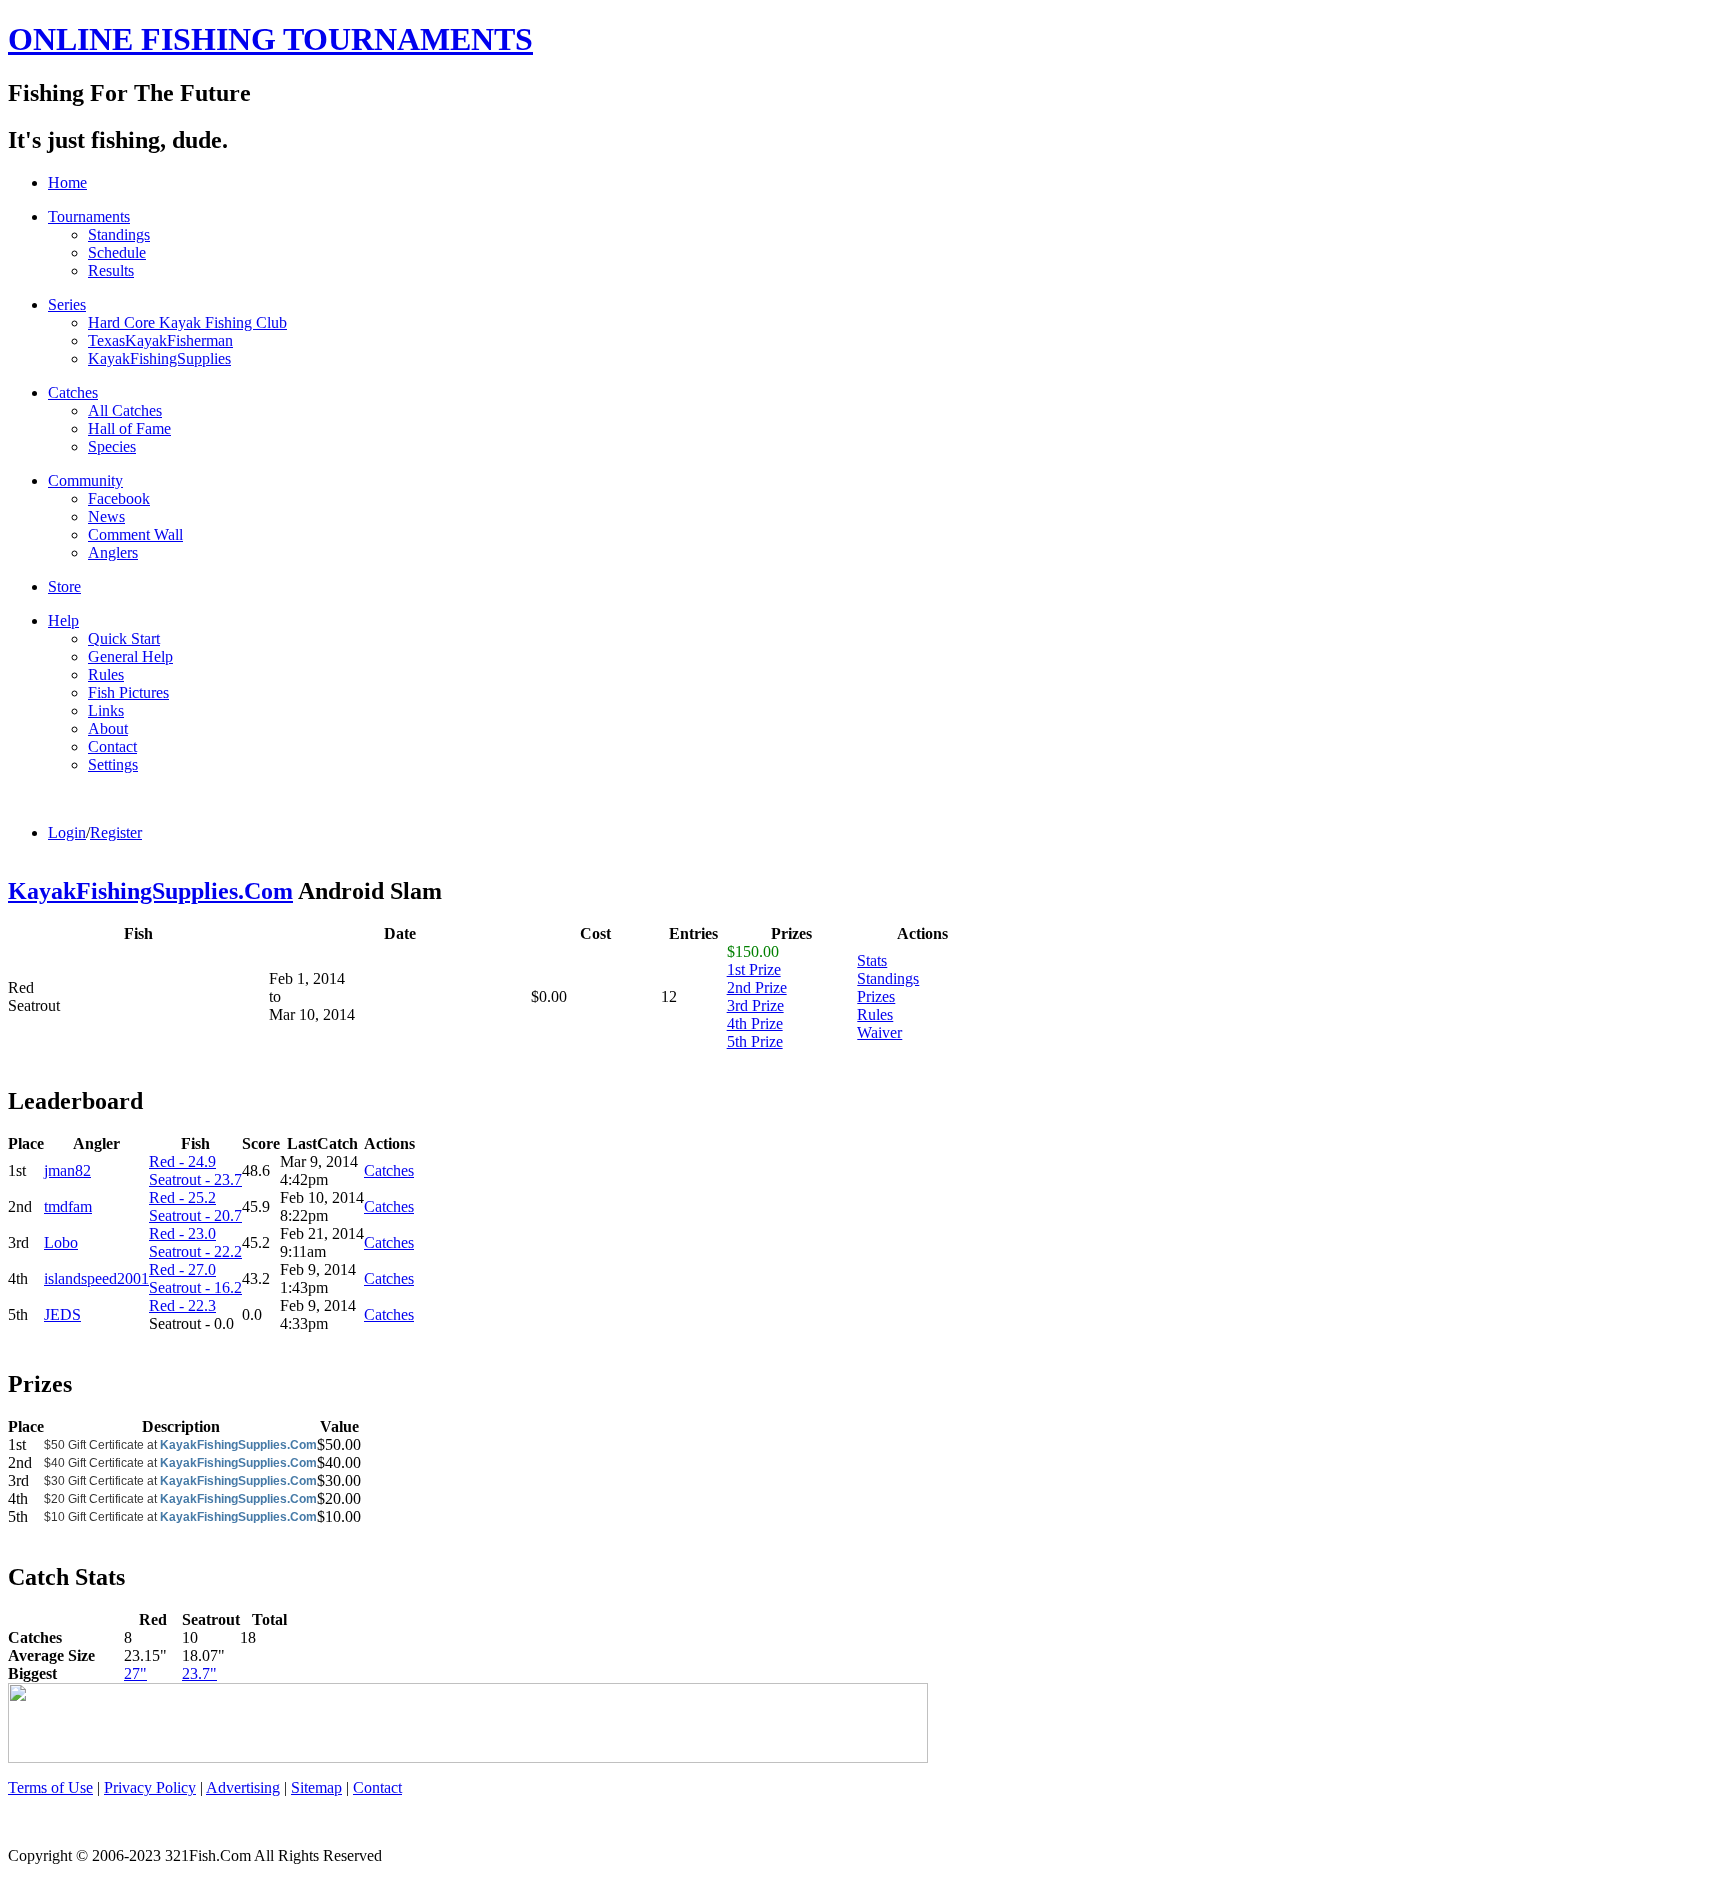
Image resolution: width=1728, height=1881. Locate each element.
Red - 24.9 (182, 1161)
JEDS (62, 1314)
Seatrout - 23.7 (195, 1179)
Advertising (243, 1787)
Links (106, 710)
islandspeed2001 (96, 1278)
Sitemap (316, 1787)
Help (63, 620)
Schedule (117, 252)
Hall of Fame (129, 428)
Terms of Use (50, 1787)
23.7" (199, 1673)
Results (111, 270)
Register (116, 832)
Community (85, 480)
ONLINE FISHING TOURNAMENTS (270, 39)
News (106, 516)
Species (112, 446)
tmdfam (68, 1206)
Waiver (879, 1032)
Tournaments (89, 216)
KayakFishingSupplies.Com (150, 891)
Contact (112, 746)
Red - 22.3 (182, 1305)
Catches (73, 392)
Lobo (61, 1242)
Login (67, 832)
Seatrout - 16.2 (195, 1287)
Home (67, 182)
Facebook (119, 498)
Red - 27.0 (182, 1269)
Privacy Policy (150, 1787)
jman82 (67, 1170)
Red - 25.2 (182, 1197)
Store (64, 586)
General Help (130, 656)
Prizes (876, 996)
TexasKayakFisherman (160, 340)
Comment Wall (135, 534)
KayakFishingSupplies (159, 358)
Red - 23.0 (182, 1233)
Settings (113, 764)
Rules (106, 674)
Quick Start (124, 638)
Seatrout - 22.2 (195, 1251)
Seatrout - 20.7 (195, 1215)
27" (135, 1673)
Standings (119, 234)
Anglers (113, 552)
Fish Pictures (128, 692)
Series (67, 304)
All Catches (125, 410)
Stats (872, 960)
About (108, 728)
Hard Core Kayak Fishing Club (187, 322)
